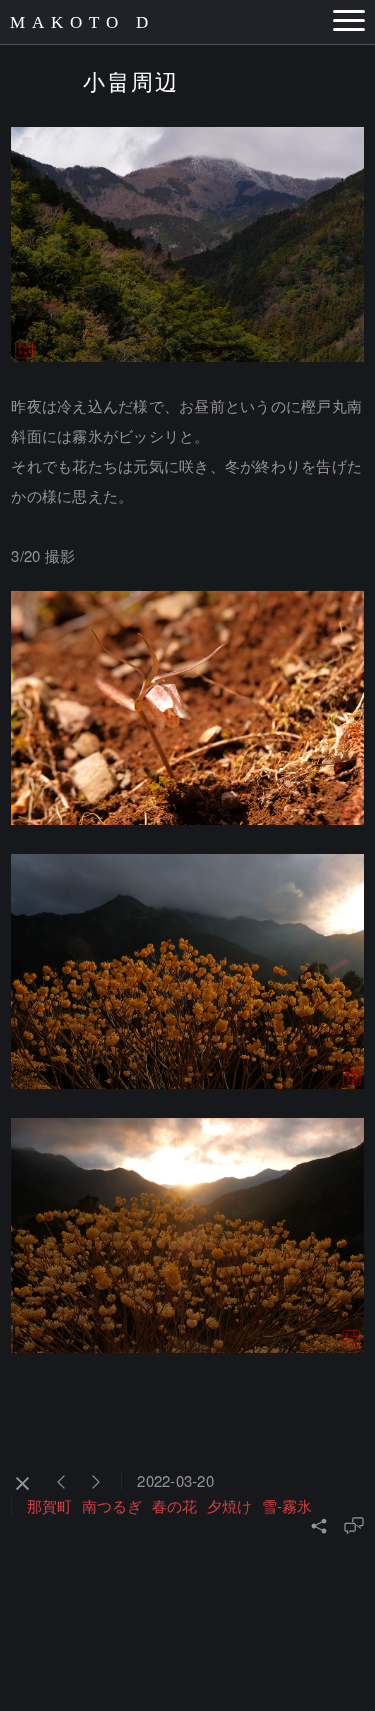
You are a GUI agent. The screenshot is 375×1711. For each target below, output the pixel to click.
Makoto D (82, 22)
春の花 (174, 1505)
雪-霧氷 (287, 1505)
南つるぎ (112, 1505)
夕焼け (229, 1505)
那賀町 (49, 1505)
